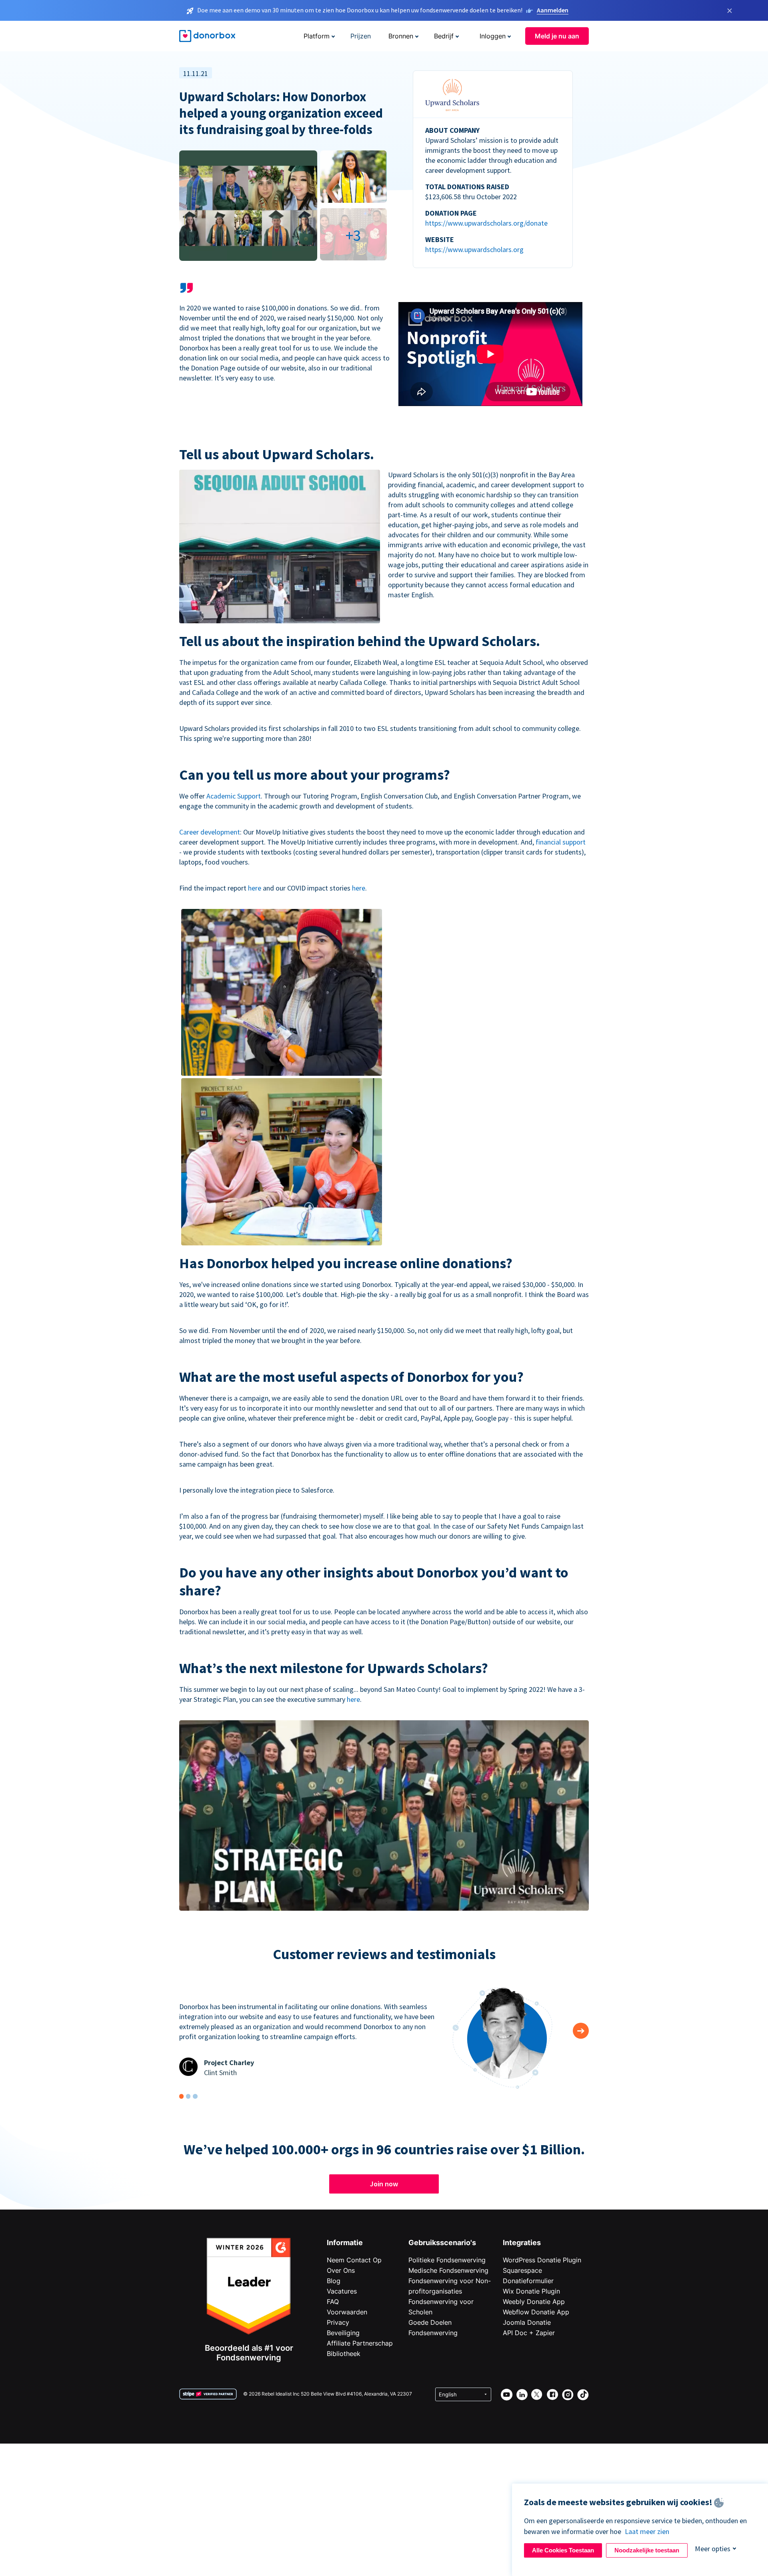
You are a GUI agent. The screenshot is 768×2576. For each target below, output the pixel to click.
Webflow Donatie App (536, 2312)
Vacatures (342, 2291)
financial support (561, 842)
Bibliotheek (344, 2354)
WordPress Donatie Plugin (542, 2260)
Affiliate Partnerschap (360, 2343)
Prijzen (361, 36)
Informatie (345, 2243)
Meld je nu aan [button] (557, 36)
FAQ (333, 2302)
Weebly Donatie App (534, 2302)
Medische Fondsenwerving (448, 2270)
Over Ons (341, 2270)
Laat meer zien (647, 2531)
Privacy (338, 2322)
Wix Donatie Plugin (531, 2291)
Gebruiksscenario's (442, 2243)
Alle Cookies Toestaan (563, 2550)
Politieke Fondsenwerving (447, 2260)
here (255, 888)
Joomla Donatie (527, 2322)
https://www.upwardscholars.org (474, 249)
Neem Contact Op (354, 2260)
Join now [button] (384, 2184)
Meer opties (713, 2549)
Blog (334, 2281)
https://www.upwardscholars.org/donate (486, 223)
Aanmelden (553, 10)
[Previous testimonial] (581, 2031)
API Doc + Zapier (529, 2333)
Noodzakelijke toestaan (647, 2550)
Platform (317, 36)
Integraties (522, 2243)
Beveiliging (343, 2333)
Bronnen (401, 36)
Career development (210, 832)
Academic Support (234, 796)
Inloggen (493, 36)
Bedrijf (444, 36)
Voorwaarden (347, 2312)
